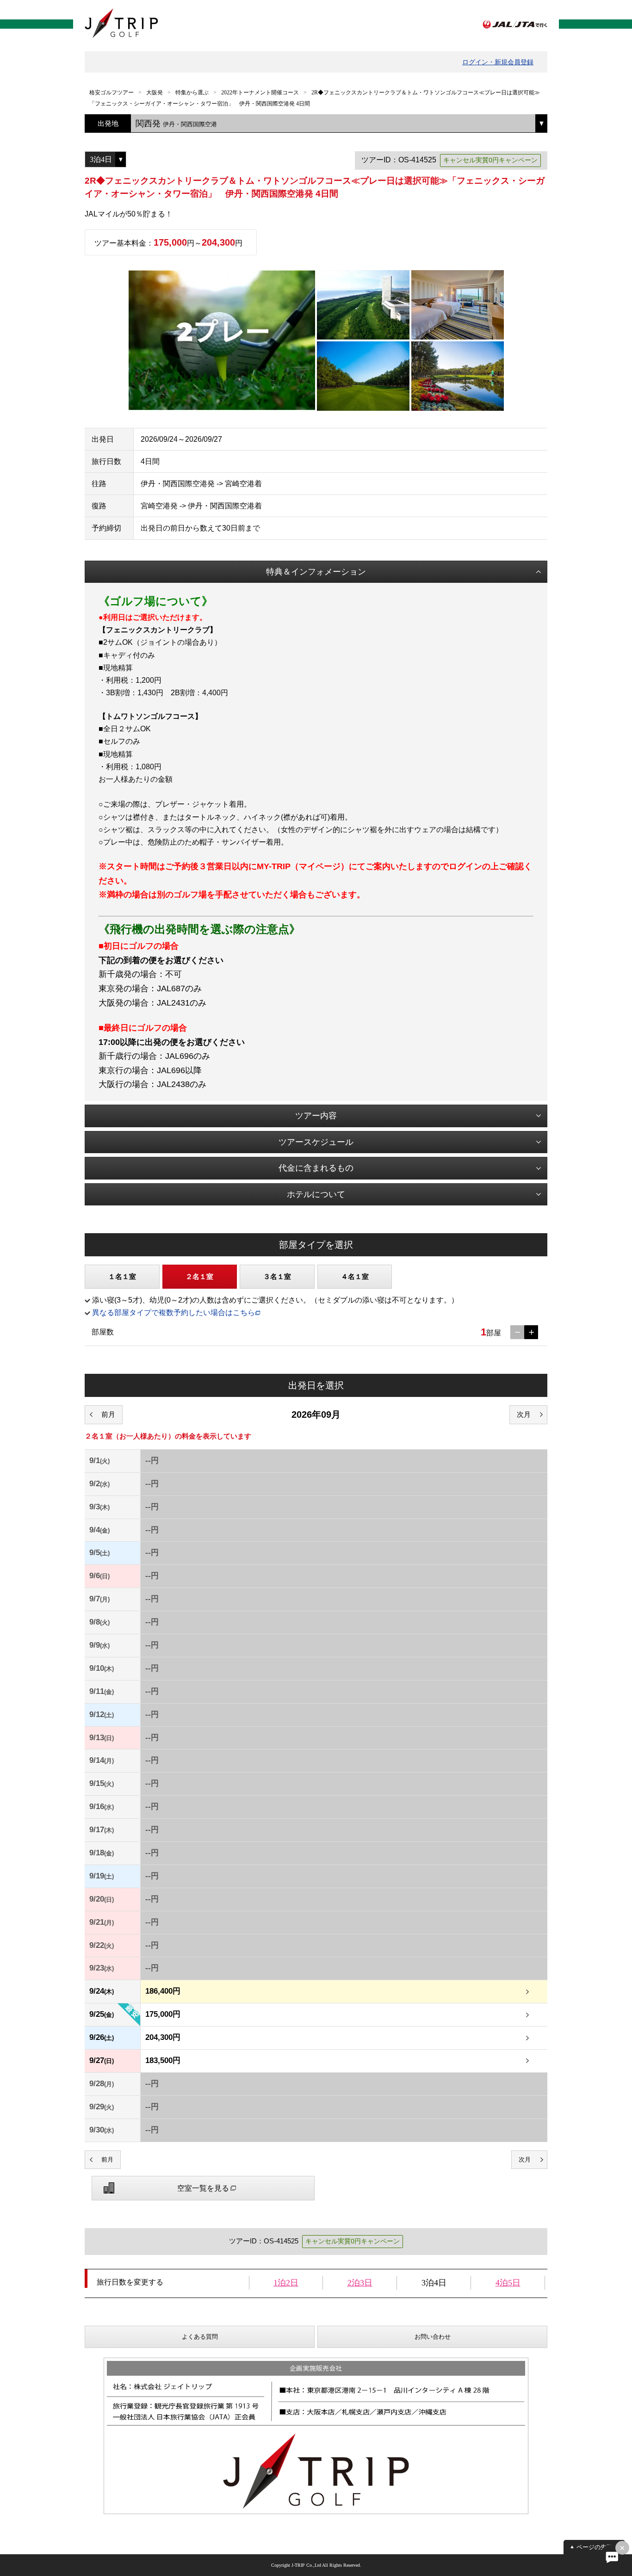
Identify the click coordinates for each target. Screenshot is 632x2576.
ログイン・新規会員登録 (498, 62)
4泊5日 (508, 2283)
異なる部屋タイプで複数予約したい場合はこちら (173, 1313)
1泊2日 (286, 2283)
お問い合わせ (433, 2337)
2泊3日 (360, 2283)
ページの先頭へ (598, 2547)
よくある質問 (200, 2337)
